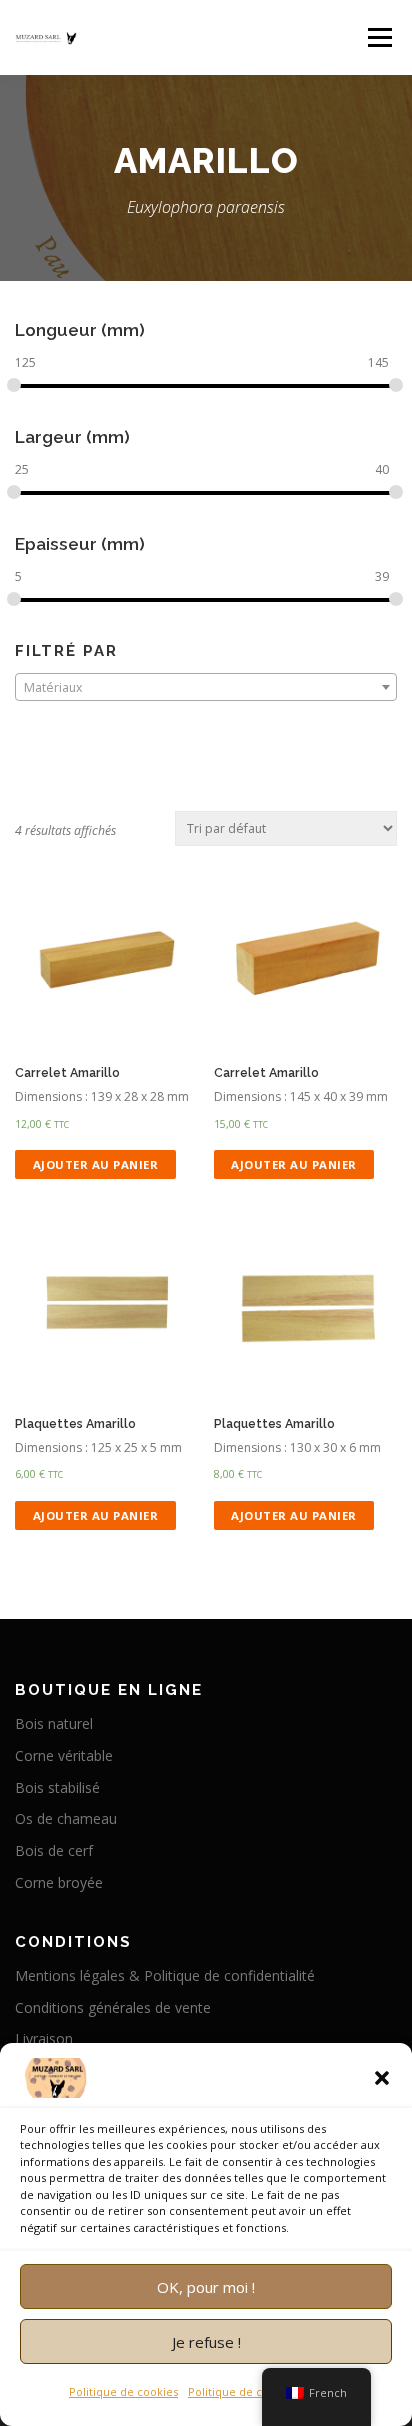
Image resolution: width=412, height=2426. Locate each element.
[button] (382, 2078)
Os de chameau (66, 1818)
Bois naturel (54, 1723)
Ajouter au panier (96, 1164)
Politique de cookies (123, 2391)
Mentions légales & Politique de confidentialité (165, 1975)
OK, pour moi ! (206, 2287)
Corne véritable (64, 1755)
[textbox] (206, 688)
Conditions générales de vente (113, 2007)
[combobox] (206, 687)
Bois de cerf (54, 1850)
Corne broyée (59, 1882)
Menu (378, 37)
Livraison (44, 2038)
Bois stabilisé (57, 1787)
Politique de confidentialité (260, 2391)
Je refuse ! (206, 2342)
